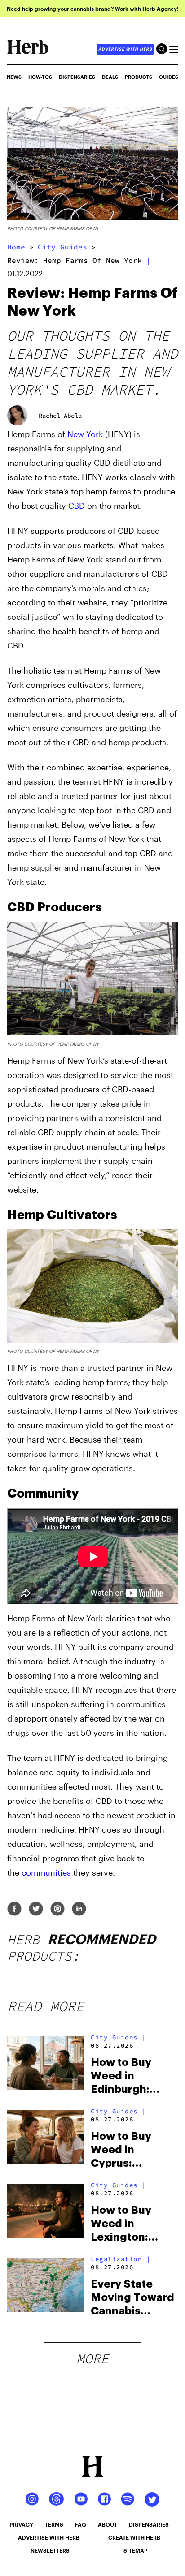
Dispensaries (77, 77)
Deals (110, 77)
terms (54, 2524)
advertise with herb (125, 49)
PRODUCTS (139, 77)
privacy (21, 2524)
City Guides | (119, 2037)
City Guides (62, 247)
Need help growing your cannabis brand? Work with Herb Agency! (93, 9)
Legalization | (121, 2259)
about (108, 2524)
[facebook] (14, 1909)
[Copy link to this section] (167, 906)
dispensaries (149, 2524)
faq (81, 2524)
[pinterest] (57, 1909)
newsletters (50, 2550)
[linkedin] (79, 1909)
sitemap (136, 2550)
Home (16, 247)
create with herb (134, 2537)
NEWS (14, 77)
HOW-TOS (40, 77)
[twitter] (36, 1909)
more (92, 2358)
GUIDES (169, 77)
